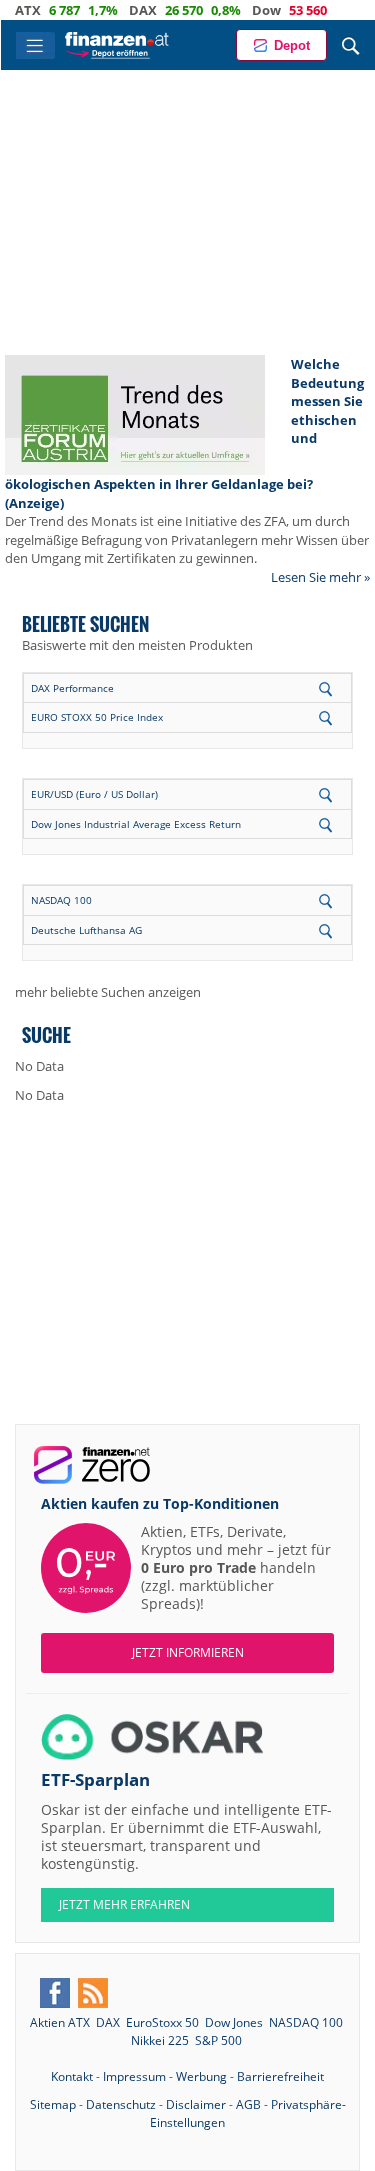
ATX (28, 10)
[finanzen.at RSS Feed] (93, 1993)
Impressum (134, 2076)
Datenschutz (121, 2104)
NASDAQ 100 (61, 900)
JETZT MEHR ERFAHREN (124, 1904)
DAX (143, 10)
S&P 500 (218, 2040)
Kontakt (72, 2076)
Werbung (201, 2076)
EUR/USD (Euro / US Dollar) (94, 794)
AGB (248, 2104)
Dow (266, 10)
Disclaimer (196, 2104)
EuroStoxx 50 (162, 2022)
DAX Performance (72, 688)
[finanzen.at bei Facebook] (55, 1993)
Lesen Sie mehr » (320, 577)
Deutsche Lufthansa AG (86, 930)
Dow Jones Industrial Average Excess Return (136, 824)
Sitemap (53, 2104)
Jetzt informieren (188, 1652)
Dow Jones (234, 2022)
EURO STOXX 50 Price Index (97, 717)
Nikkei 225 (160, 2040)
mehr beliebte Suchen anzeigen (108, 992)
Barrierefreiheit (280, 2076)
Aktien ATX (60, 2022)
